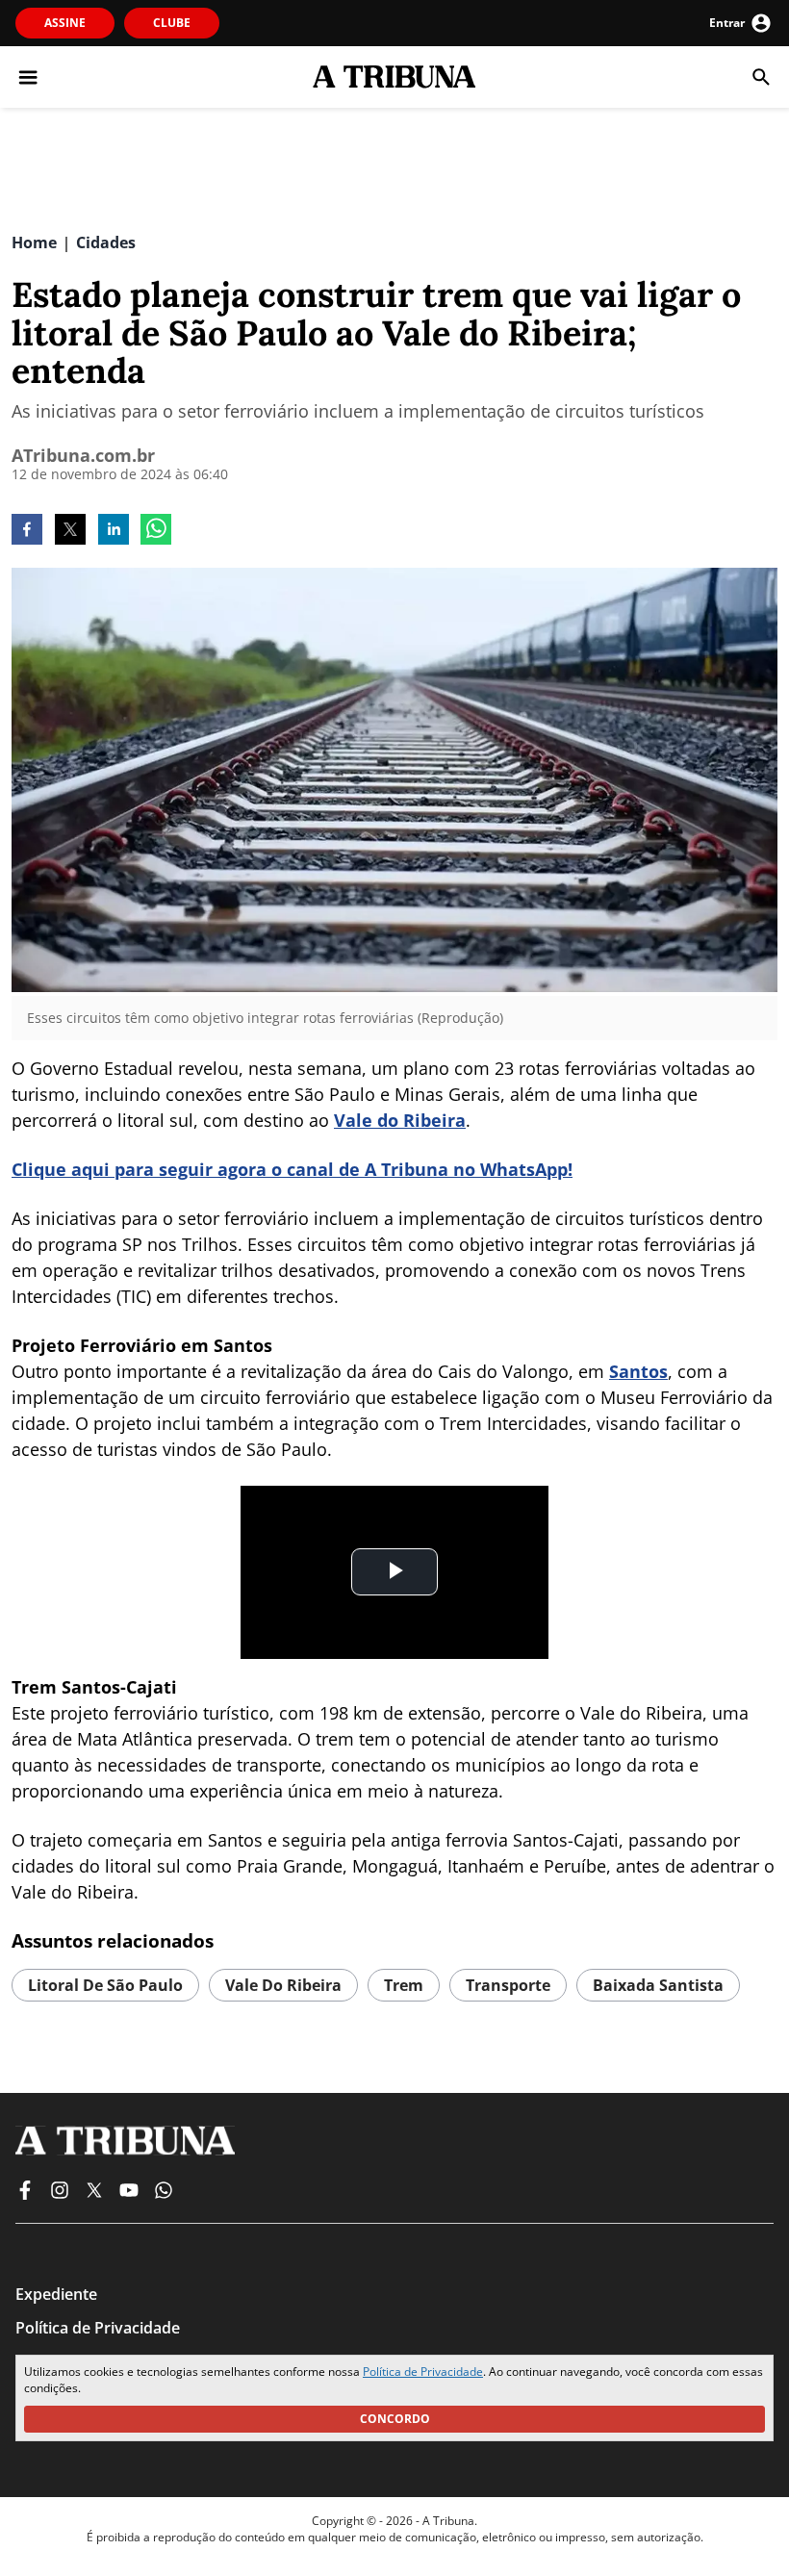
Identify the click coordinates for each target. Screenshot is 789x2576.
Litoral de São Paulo (105, 1985)
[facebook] (27, 531)
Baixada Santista (658, 1985)
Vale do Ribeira (400, 1120)
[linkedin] (114, 531)
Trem (404, 1985)
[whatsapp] (156, 531)
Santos (638, 1371)
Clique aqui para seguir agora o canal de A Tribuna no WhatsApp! (292, 1169)
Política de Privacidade (423, 2372)
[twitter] (70, 531)
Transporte (508, 1985)
